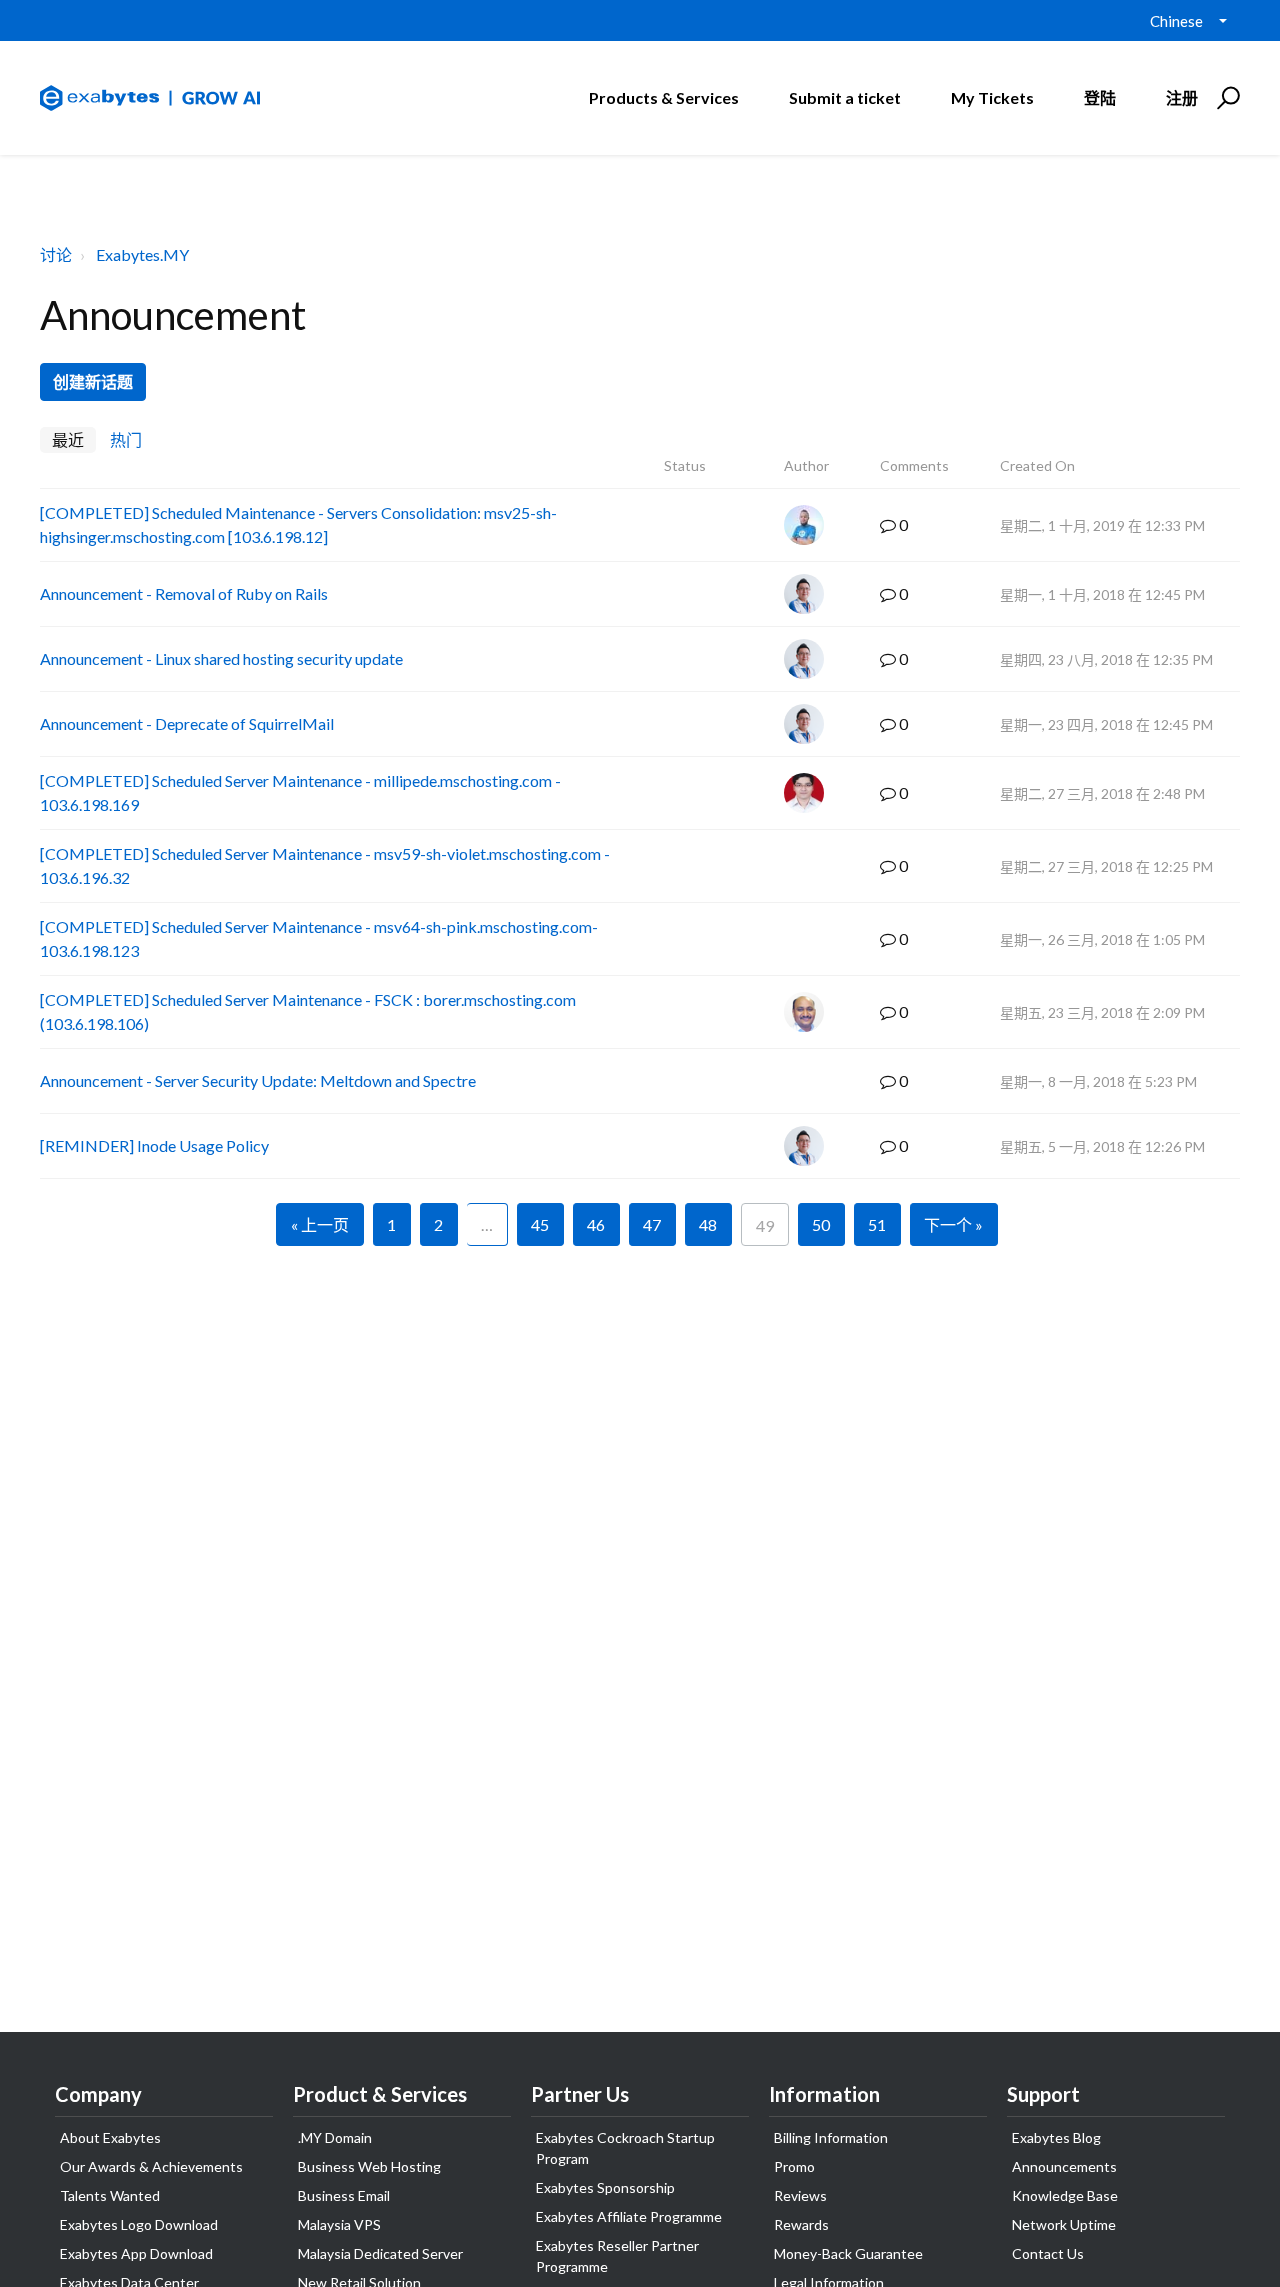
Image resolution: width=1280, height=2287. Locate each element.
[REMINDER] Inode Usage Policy (154, 1145)
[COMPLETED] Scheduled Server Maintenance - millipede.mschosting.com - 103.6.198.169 (300, 792)
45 (540, 1224)
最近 (68, 439)
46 (596, 1224)
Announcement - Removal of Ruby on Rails (184, 593)
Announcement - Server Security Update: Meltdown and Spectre (258, 1080)
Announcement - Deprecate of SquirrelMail (187, 723)
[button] (1225, 98)
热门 (126, 439)
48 (708, 1224)
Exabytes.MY (142, 254)
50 (821, 1224)
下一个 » (953, 1224)
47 (652, 1224)
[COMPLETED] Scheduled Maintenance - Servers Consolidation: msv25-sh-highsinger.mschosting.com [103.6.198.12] (298, 524)
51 (877, 1224)
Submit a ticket (845, 97)
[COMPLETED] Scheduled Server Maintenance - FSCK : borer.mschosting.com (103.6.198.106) (308, 1011)
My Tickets (992, 97)
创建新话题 (93, 381)
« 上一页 (320, 1224)
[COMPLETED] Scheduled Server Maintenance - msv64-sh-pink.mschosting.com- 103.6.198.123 (319, 938)
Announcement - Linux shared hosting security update (221, 658)
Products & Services (664, 97)
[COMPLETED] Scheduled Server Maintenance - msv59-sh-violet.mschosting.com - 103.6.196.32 (325, 865)
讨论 (56, 254)
